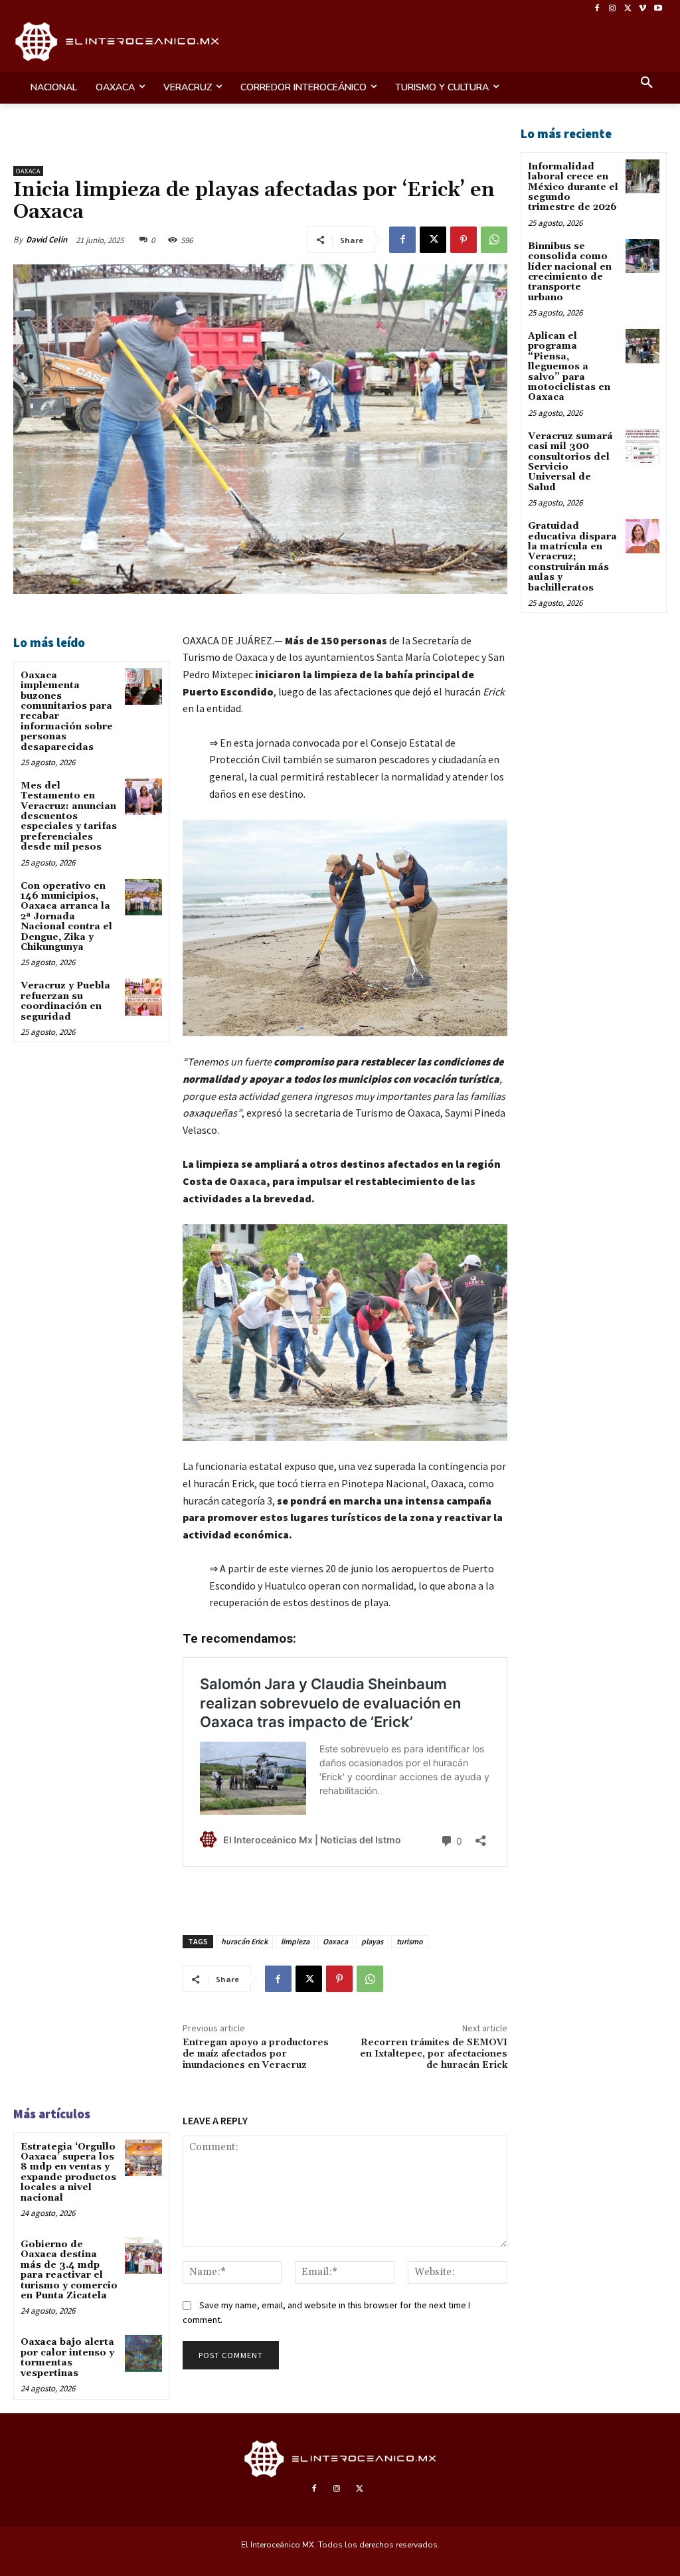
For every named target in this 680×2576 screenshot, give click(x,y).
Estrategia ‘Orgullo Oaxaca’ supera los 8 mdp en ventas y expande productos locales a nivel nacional (68, 2172)
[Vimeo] (642, 9)
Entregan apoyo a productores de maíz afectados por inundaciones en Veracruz (256, 2054)
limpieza (295, 1941)
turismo (410, 1941)
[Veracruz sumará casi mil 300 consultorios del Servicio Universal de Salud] (642, 446)
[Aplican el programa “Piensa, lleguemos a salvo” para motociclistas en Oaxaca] (642, 346)
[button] (647, 84)
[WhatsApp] (494, 240)
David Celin (46, 239)
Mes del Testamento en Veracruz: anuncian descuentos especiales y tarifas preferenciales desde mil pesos (69, 816)
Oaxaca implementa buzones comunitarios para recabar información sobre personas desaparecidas (67, 711)
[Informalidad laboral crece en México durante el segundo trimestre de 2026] (642, 176)
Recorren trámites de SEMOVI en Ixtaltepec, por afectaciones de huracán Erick (434, 2054)
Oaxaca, (250, 1181)
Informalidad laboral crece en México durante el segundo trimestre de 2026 (573, 187)
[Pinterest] (464, 240)
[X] (628, 9)
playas (372, 1941)
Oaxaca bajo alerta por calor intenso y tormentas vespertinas (67, 2357)
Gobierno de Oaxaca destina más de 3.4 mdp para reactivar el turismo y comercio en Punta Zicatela (69, 2270)
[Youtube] (658, 9)
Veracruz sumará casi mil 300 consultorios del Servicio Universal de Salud (570, 462)
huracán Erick (244, 1941)
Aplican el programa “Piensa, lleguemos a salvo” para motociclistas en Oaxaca (569, 367)
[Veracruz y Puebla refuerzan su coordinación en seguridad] (143, 997)
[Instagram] (613, 9)
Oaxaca (28, 171)
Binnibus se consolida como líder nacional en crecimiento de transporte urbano (570, 272)
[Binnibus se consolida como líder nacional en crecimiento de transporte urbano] (642, 256)
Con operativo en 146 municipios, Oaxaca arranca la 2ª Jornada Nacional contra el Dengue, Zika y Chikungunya (66, 917)
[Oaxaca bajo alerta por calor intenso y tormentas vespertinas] (143, 2353)
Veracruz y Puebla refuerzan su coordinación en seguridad (65, 1001)
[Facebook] (597, 9)
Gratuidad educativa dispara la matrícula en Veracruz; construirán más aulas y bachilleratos (572, 557)
